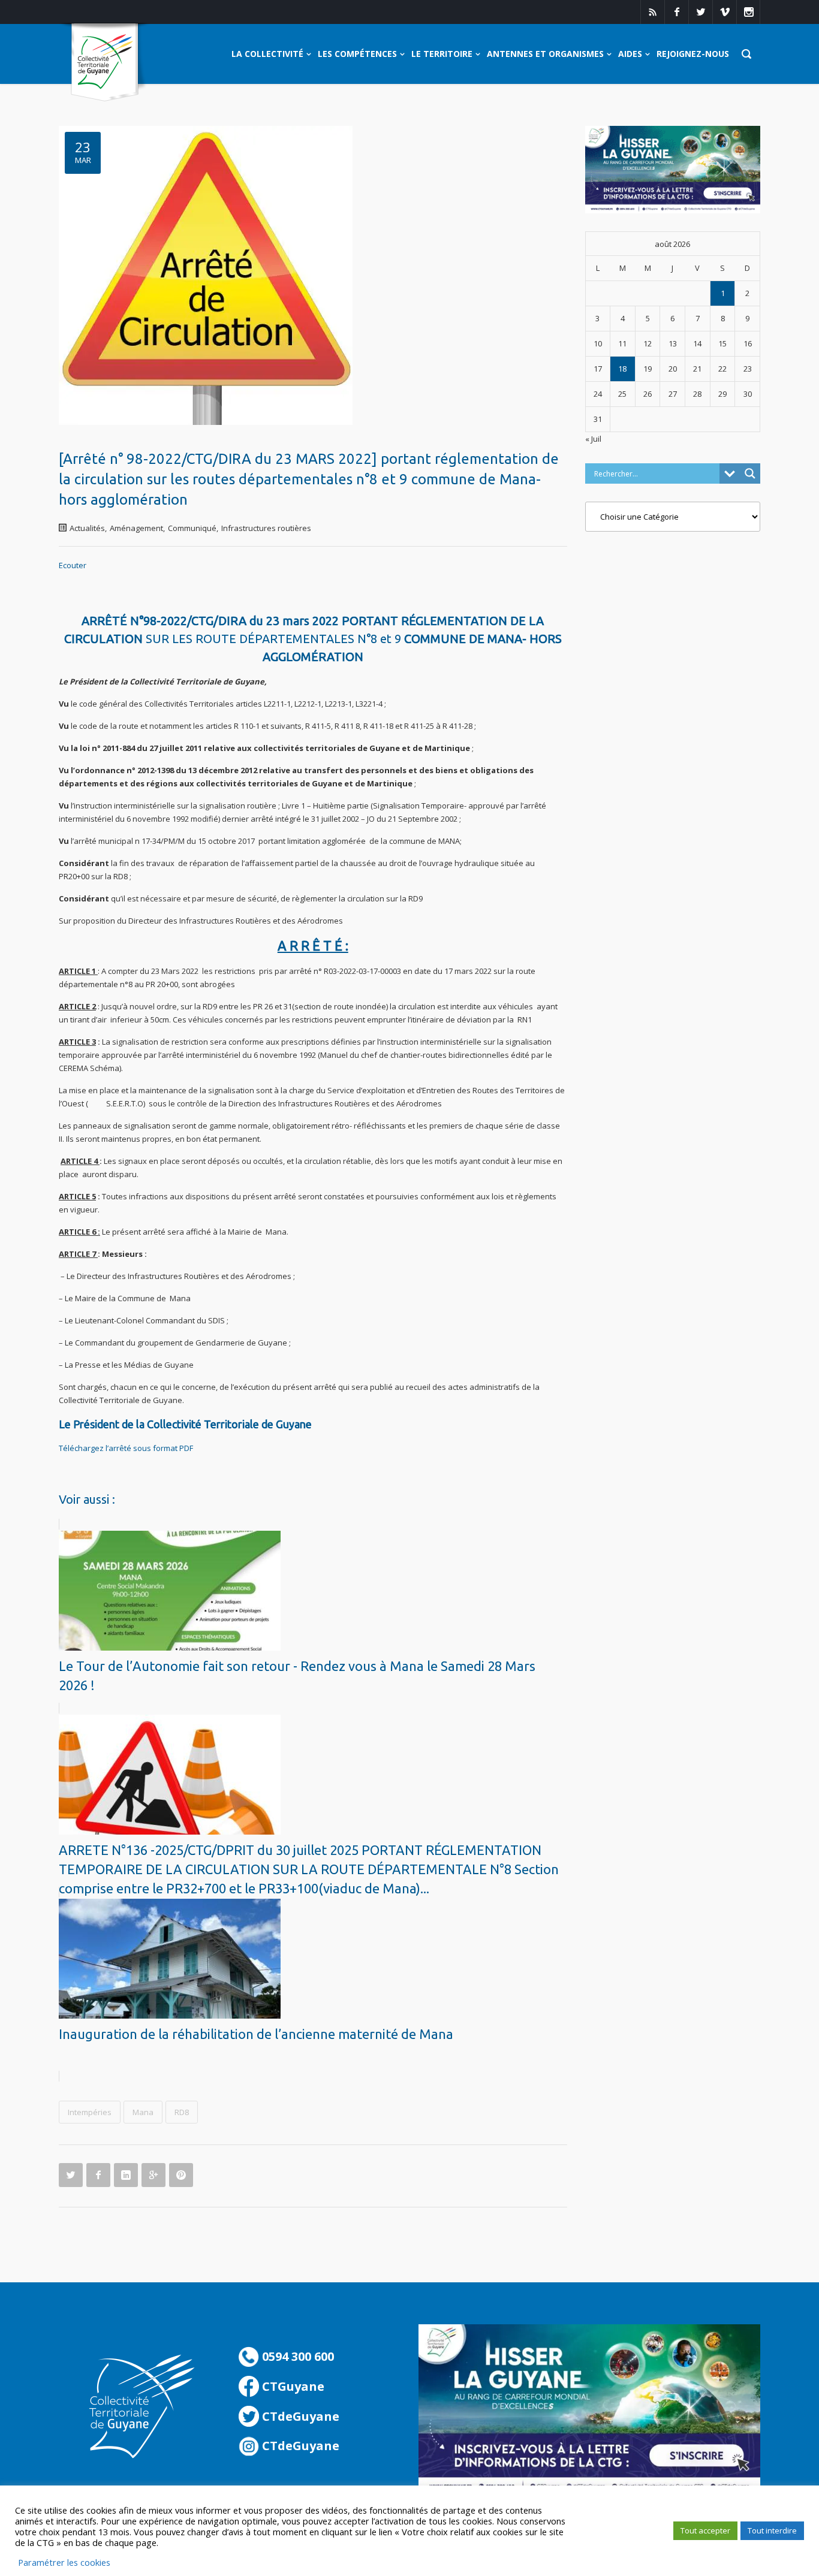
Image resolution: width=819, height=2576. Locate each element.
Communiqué (192, 528)
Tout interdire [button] (772, 2530)
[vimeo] (724, 12)
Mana (143, 2112)
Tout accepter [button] (705, 2530)
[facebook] (676, 12)
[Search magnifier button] (750, 473)
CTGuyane (292, 2386)
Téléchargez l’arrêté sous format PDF (126, 1448)
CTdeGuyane (299, 2416)
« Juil (593, 439)
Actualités (87, 528)
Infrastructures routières (266, 528)
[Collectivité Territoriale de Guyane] (105, 63)
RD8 (182, 2112)
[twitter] (700, 12)
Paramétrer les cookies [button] (64, 2562)
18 (622, 369)
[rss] (652, 12)
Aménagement (136, 528)
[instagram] (748, 12)
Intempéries (90, 2112)
